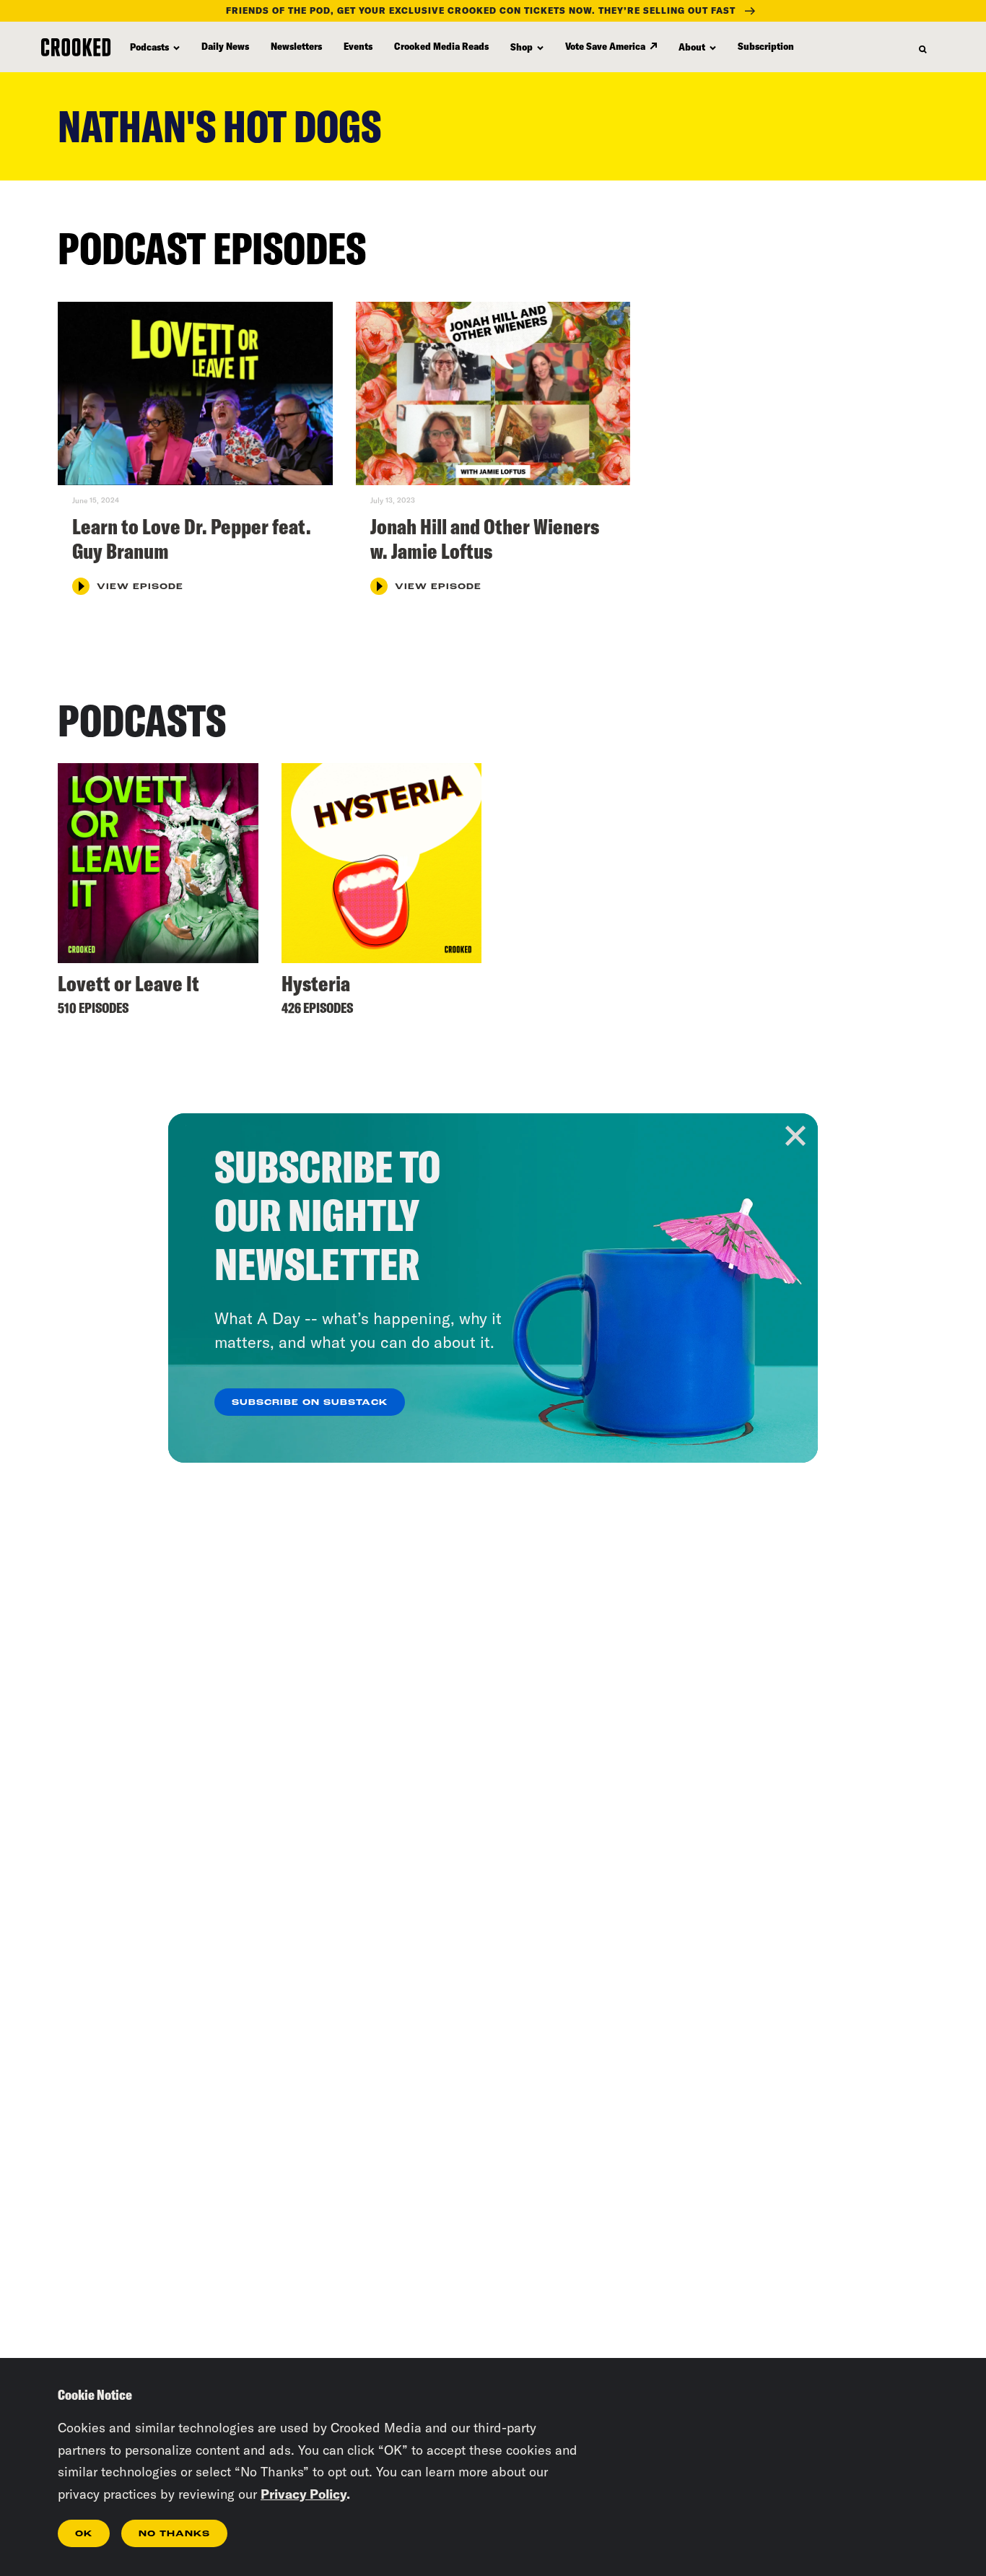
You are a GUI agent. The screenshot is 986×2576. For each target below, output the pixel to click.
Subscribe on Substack (310, 1403)
